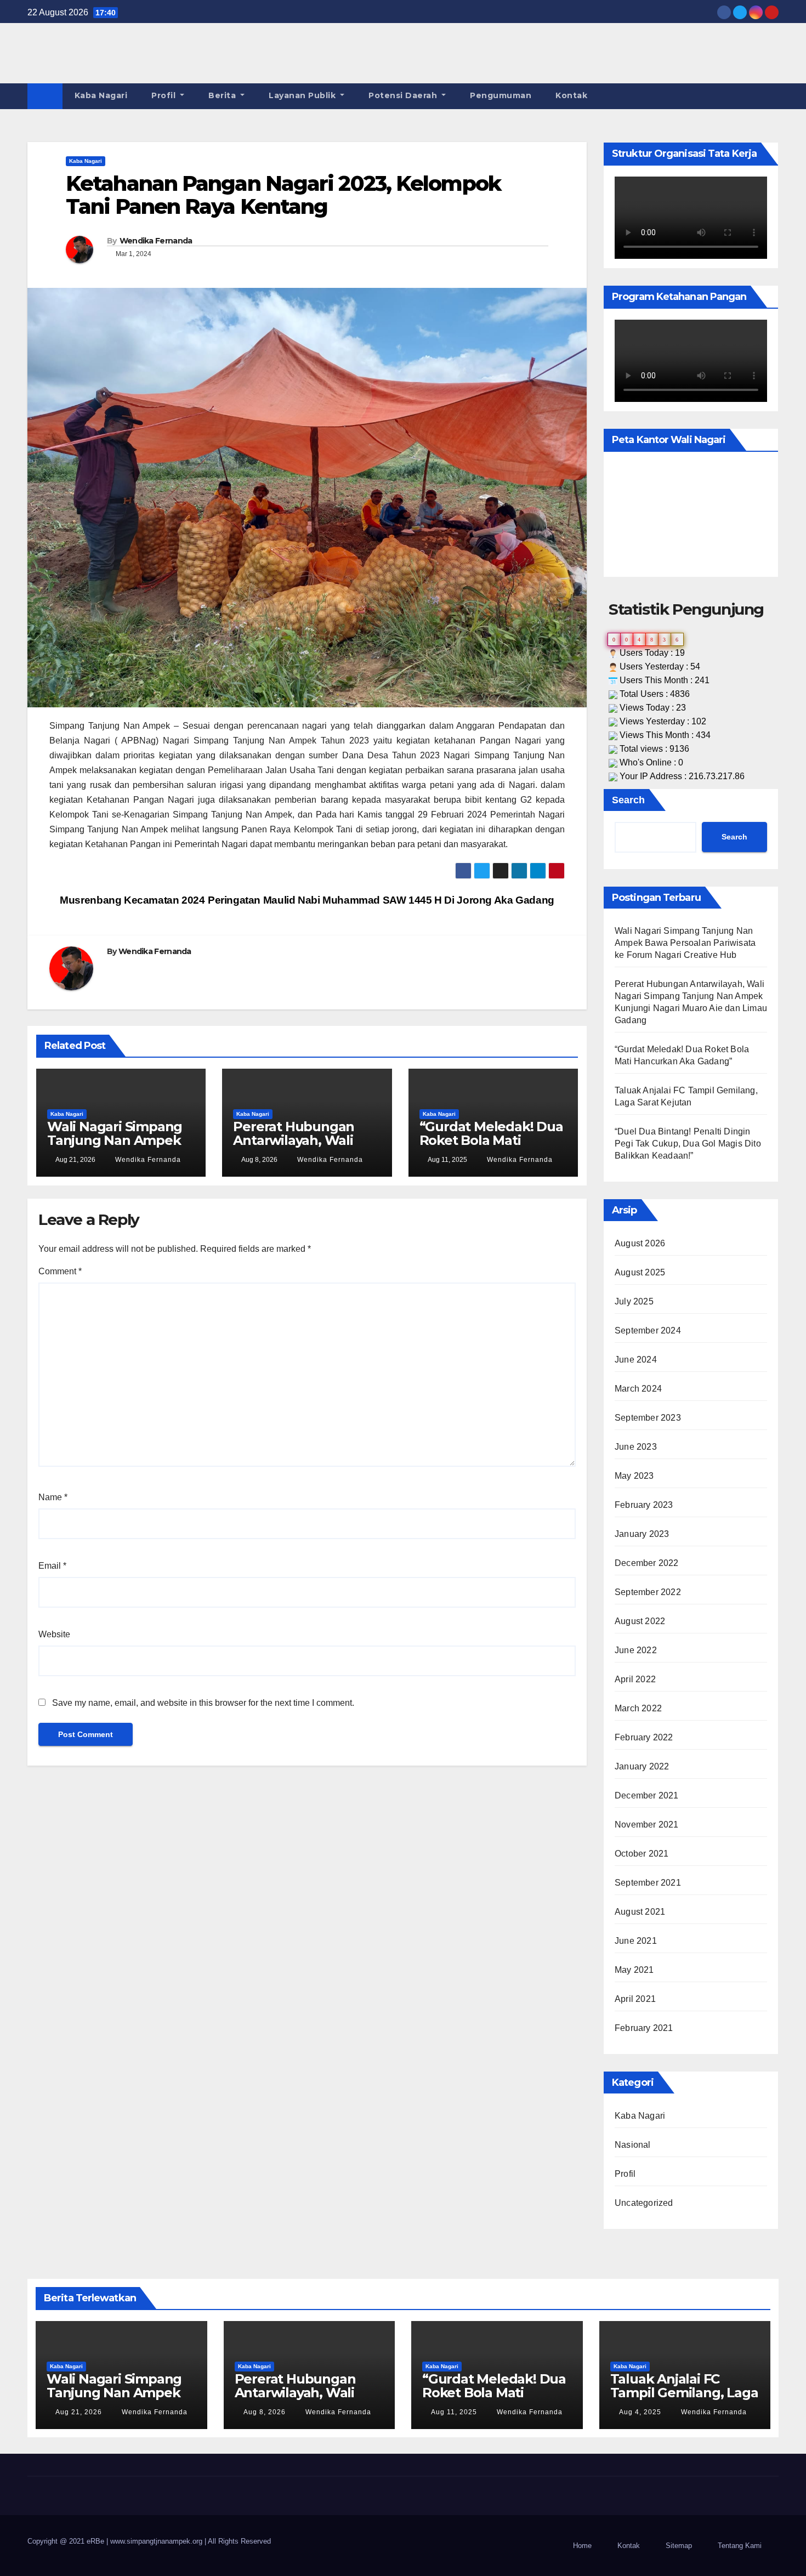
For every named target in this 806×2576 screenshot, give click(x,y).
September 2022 (648, 1592)
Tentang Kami (740, 2546)
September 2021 (648, 1883)
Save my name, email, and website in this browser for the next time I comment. (203, 1703)
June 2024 (636, 1360)
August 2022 (640, 1621)
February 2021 (644, 2028)
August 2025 (640, 1272)
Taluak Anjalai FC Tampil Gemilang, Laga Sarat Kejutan (684, 2393)
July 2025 (634, 1301)
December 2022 (647, 1563)
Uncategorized (644, 2203)
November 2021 (647, 1825)
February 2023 (644, 1505)
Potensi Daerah (404, 95)
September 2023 (648, 1418)
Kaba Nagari (101, 95)
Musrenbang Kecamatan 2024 (131, 900)
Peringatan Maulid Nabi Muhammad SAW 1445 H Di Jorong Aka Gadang (382, 900)
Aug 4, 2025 (640, 2412)
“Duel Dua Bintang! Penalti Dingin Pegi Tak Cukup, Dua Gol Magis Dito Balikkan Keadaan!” (688, 1144)
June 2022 (636, 1650)
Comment (60, 1271)
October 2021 (642, 1854)
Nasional (633, 2145)
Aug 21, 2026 (79, 2412)
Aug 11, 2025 (454, 2412)
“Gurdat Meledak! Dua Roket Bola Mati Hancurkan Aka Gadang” (491, 1147)
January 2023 (642, 1534)
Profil (165, 95)
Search (628, 800)
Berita (223, 95)
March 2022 (638, 1708)
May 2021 (634, 1970)
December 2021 (647, 1795)
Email (52, 1566)
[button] (771, 96)
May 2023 (634, 1476)
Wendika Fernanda (156, 241)
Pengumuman (501, 95)
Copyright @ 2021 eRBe (67, 2541)
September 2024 (648, 1330)
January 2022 (642, 1766)
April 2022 (635, 1679)
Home (582, 2546)
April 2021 (635, 1999)
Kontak (571, 95)
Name (53, 1497)
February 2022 (644, 1737)
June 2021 (636, 1941)
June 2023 (636, 1447)
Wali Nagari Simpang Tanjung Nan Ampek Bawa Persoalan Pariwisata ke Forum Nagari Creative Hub (685, 943)
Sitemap (679, 2546)
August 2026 (640, 1243)
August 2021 (640, 1912)
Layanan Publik (303, 95)
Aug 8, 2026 (265, 2412)
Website (54, 1634)
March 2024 (638, 1389)
